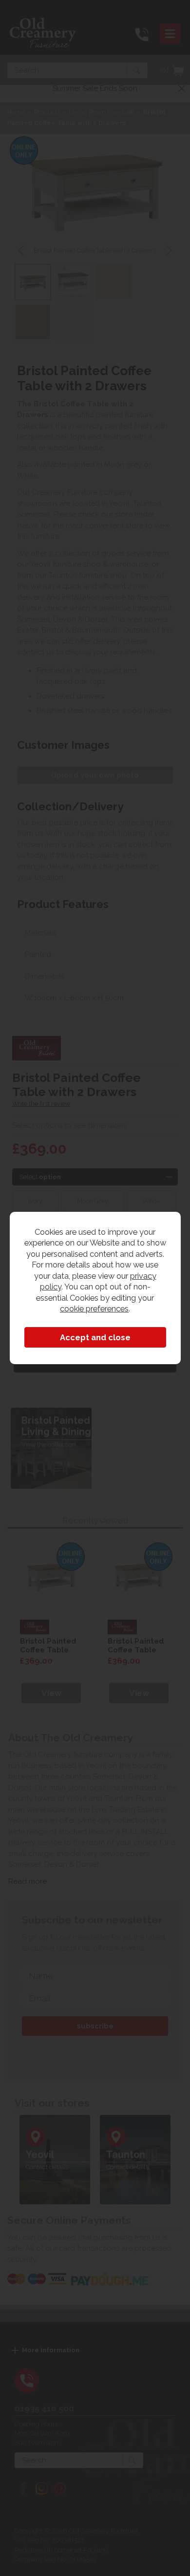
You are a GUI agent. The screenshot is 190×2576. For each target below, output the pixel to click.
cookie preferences (94, 1309)
